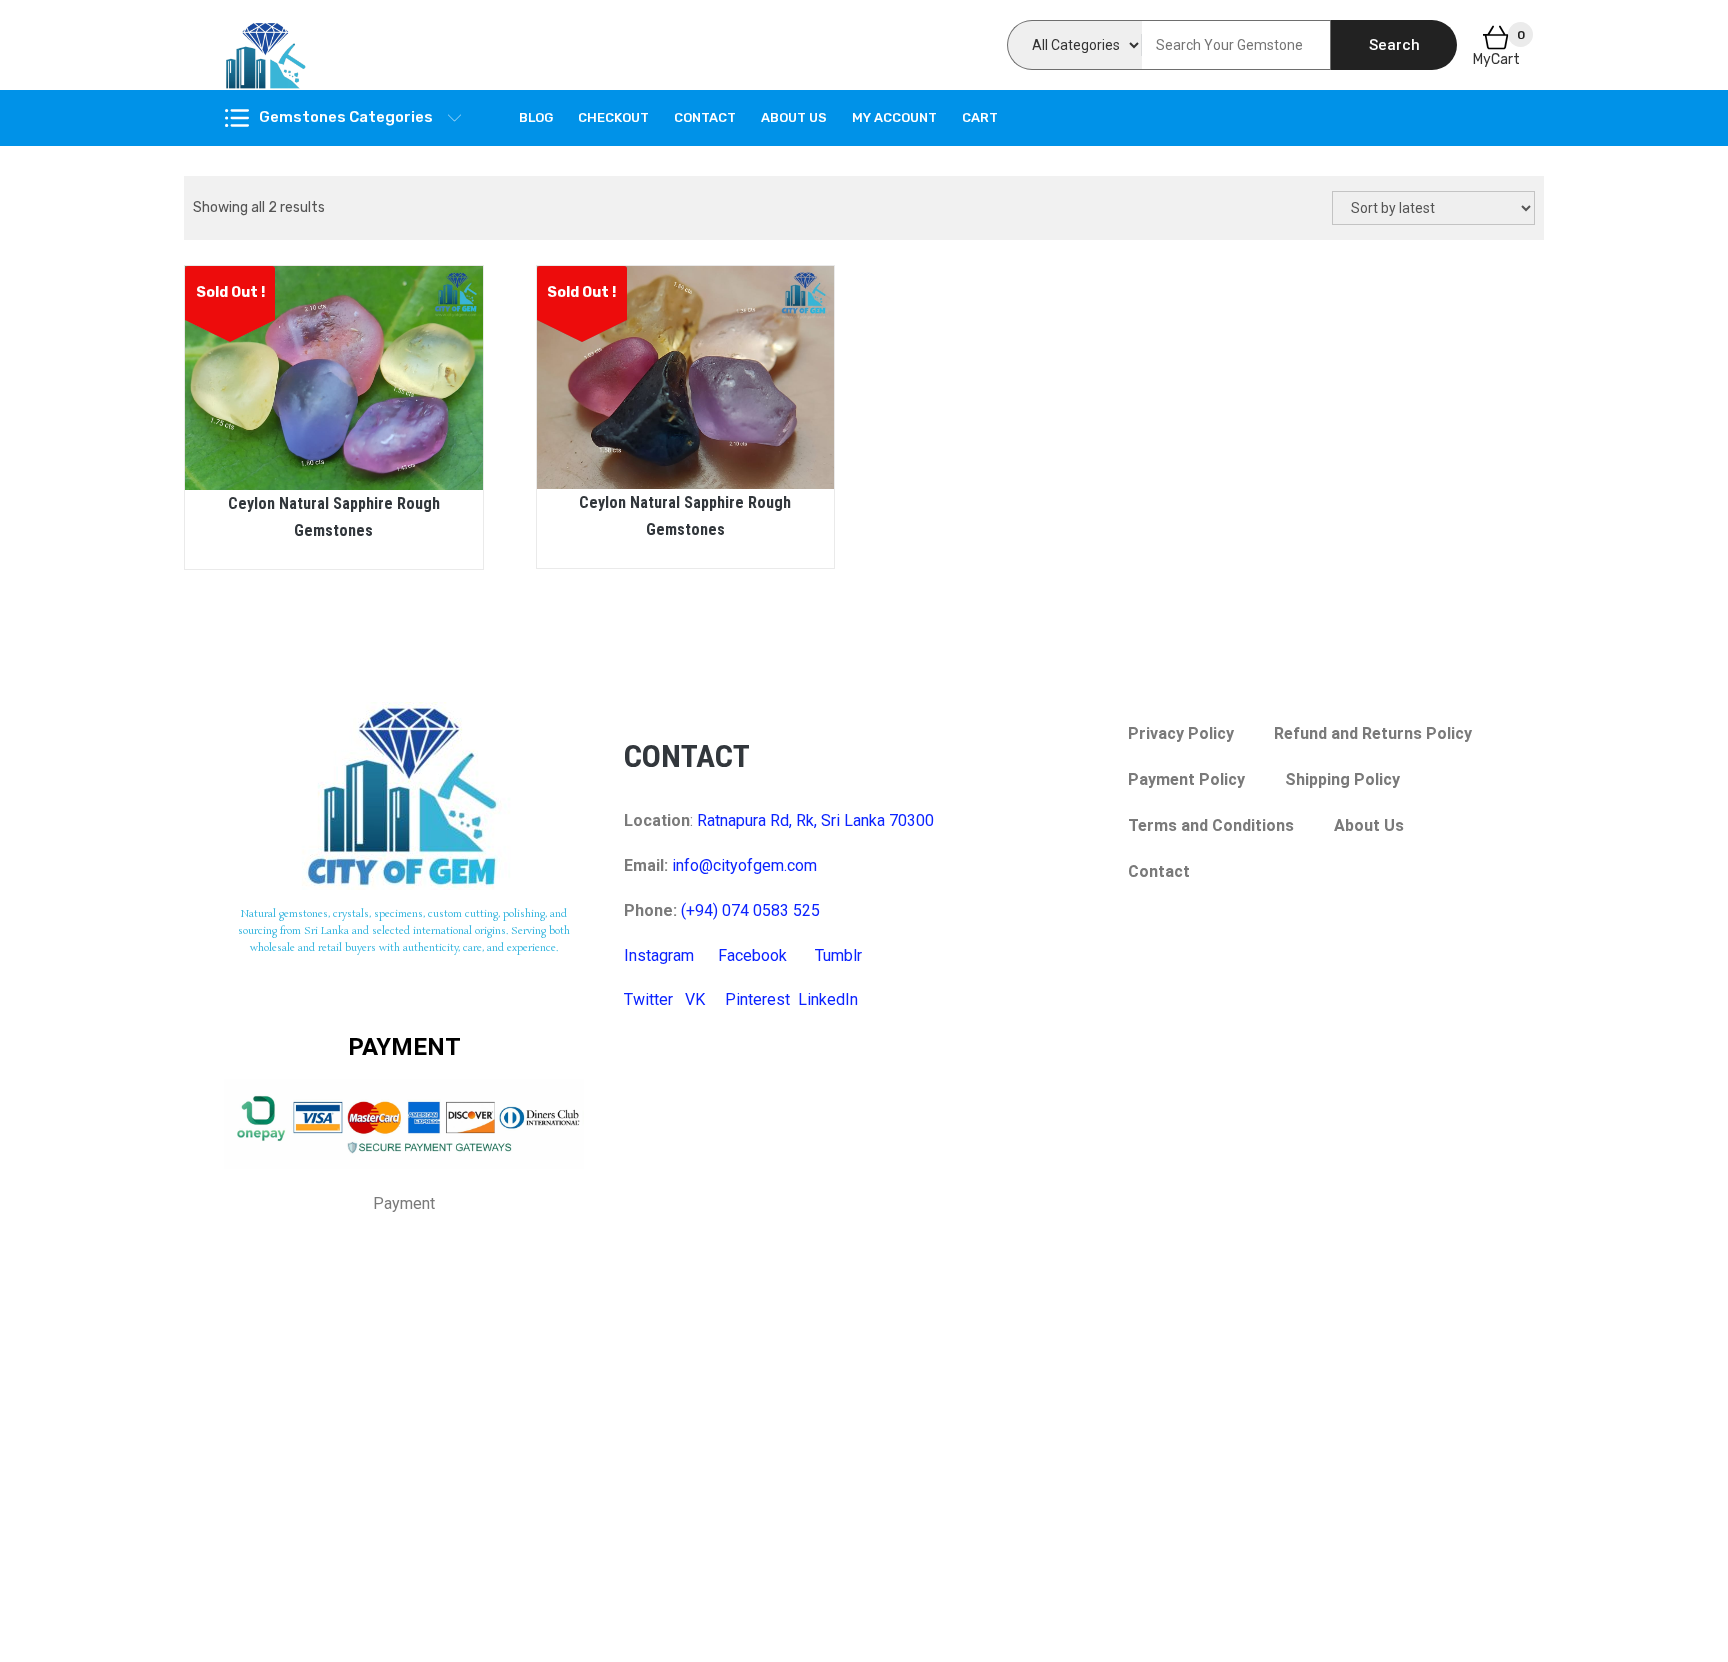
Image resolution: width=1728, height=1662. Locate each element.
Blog (536, 117)
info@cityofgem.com (744, 865)
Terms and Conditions (1211, 825)
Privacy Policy (1181, 733)
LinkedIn (828, 999)
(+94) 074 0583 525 (750, 910)
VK (695, 999)
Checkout (613, 117)
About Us (794, 117)
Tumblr (838, 955)
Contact (705, 117)
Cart (980, 117)
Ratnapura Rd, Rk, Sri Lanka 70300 (815, 820)
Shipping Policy (1342, 779)
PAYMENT (404, 1047)
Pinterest (757, 999)
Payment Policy (1186, 779)
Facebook (752, 955)
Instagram (659, 955)
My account (894, 117)
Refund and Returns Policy (1373, 733)
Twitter (648, 999)
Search (1394, 45)
